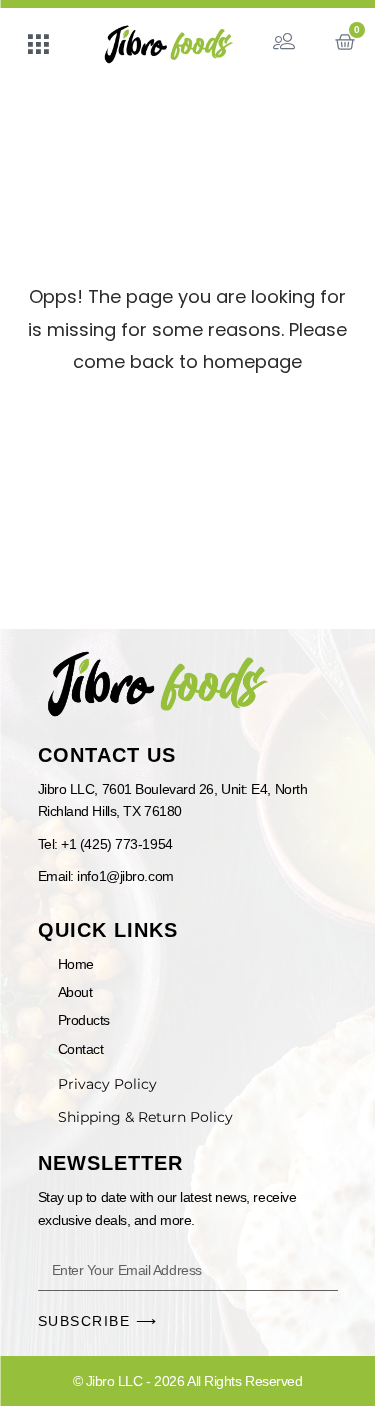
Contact (81, 1049)
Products (84, 1020)
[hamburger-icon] (37, 47)
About (75, 992)
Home (76, 964)
